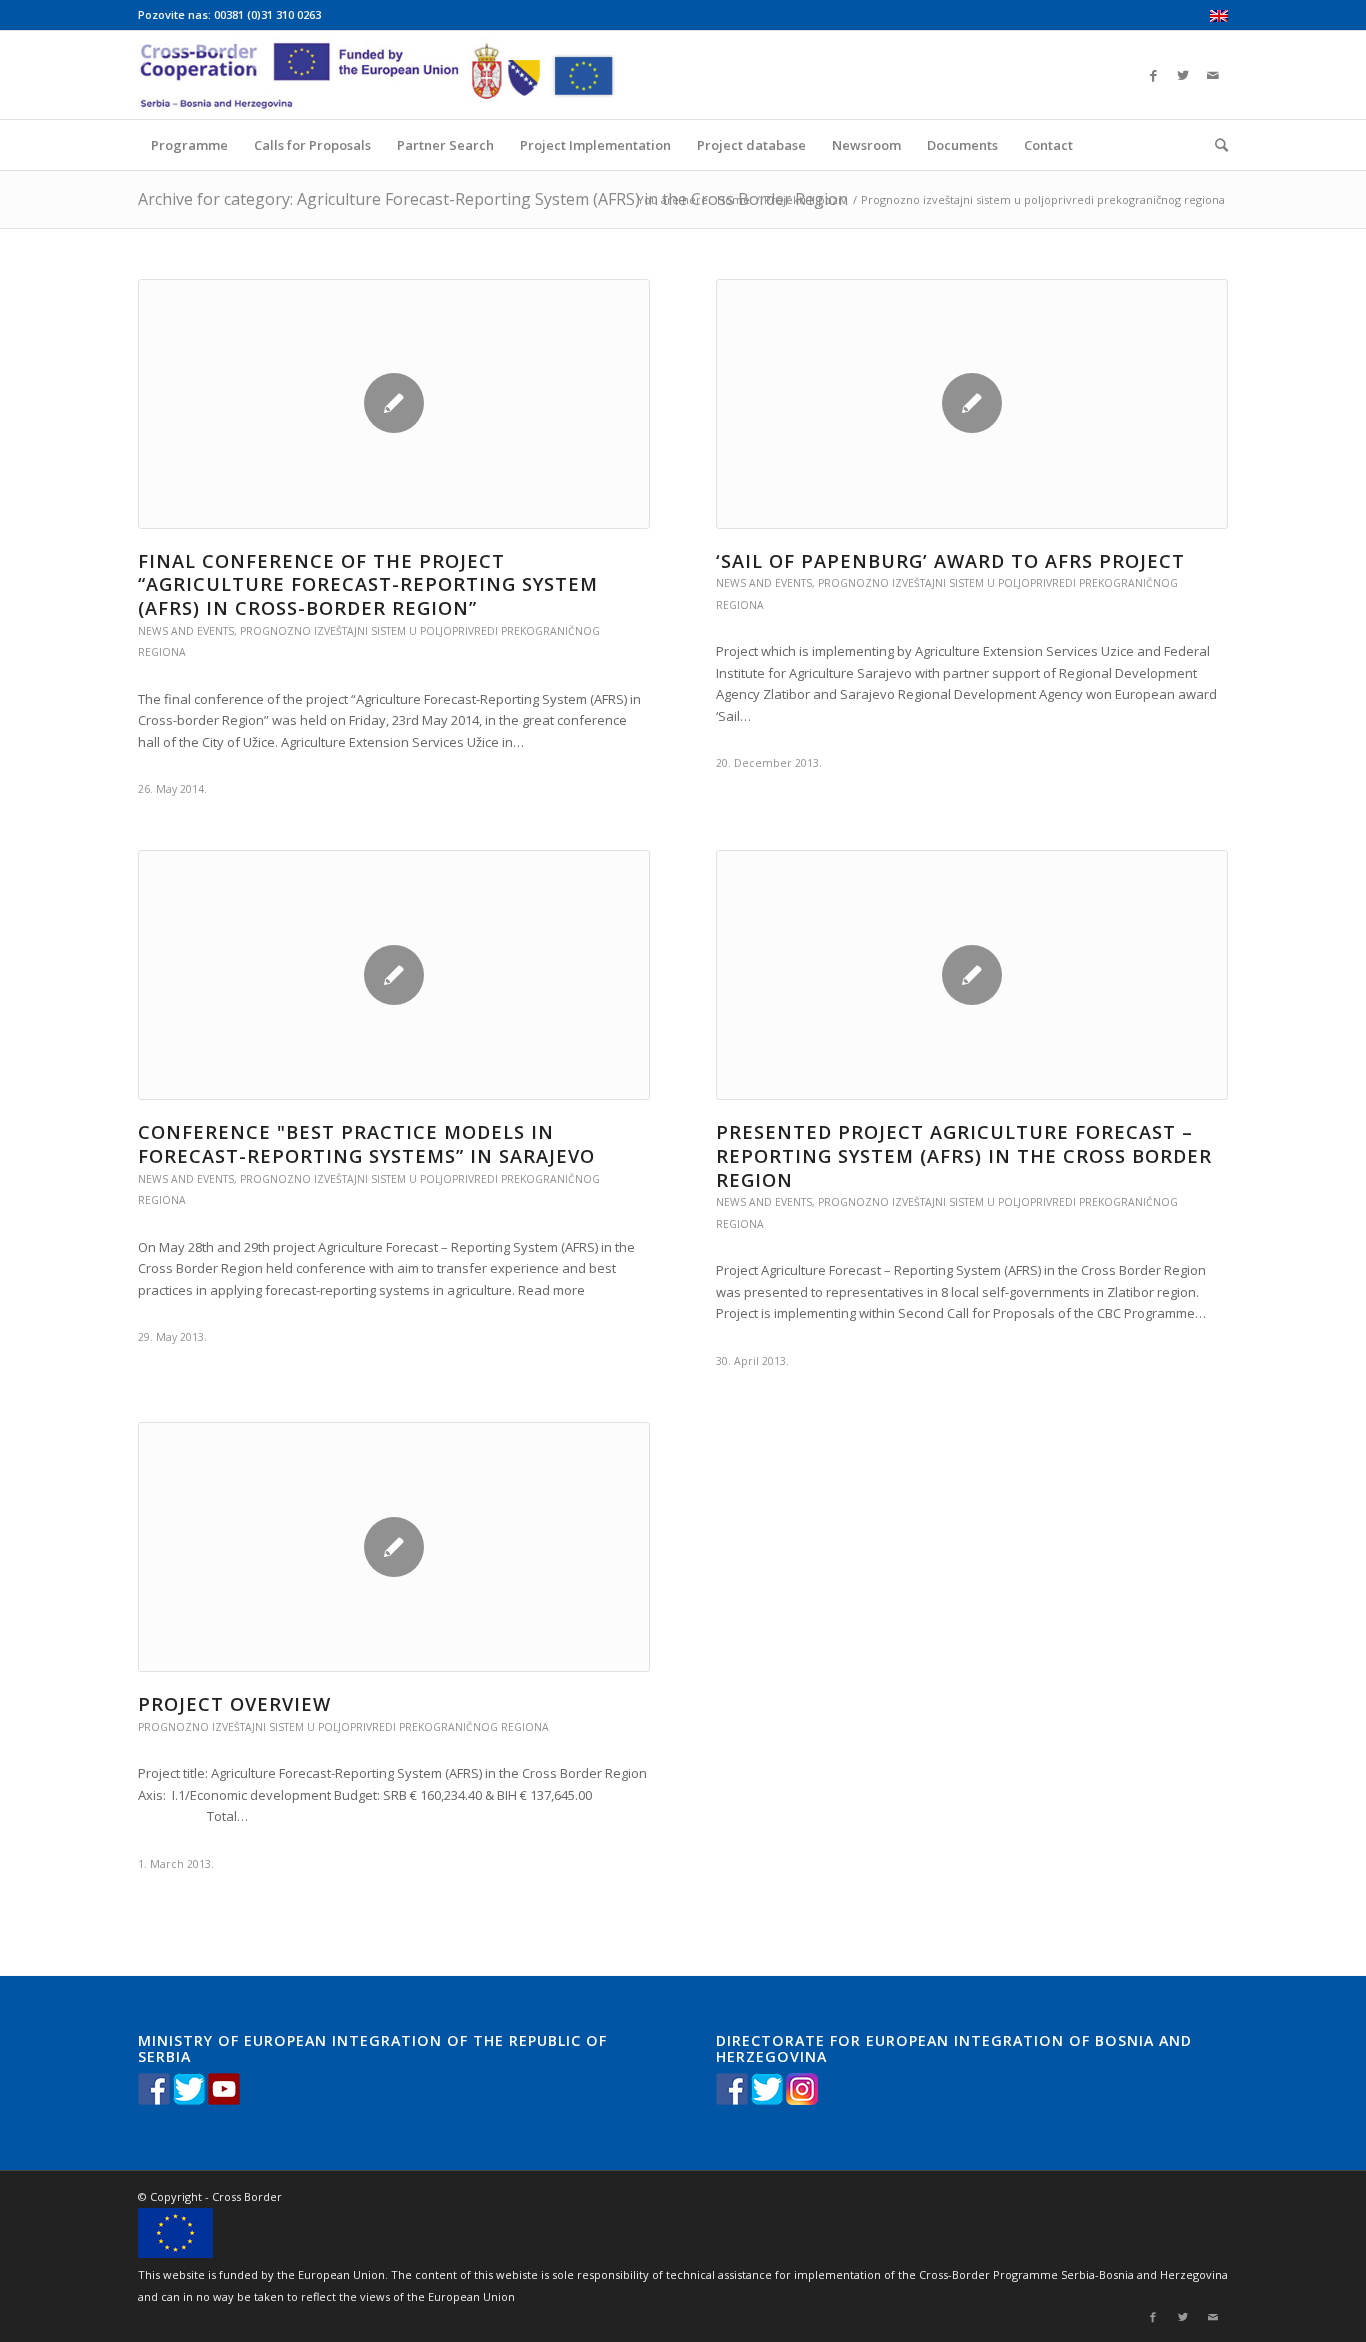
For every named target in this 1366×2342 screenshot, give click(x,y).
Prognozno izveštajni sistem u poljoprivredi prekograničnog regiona (343, 1727)
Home (733, 199)
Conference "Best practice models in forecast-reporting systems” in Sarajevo (366, 1144)
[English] (1219, 17)
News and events (186, 631)
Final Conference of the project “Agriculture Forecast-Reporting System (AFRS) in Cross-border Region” (368, 584)
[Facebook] (1153, 75)
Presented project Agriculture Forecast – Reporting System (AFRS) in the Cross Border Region (964, 1155)
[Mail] (1213, 75)
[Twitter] (1183, 75)
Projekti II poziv (805, 199)
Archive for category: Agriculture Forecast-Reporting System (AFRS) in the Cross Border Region (493, 199)
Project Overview (234, 1704)
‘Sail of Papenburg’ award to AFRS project (950, 561)
